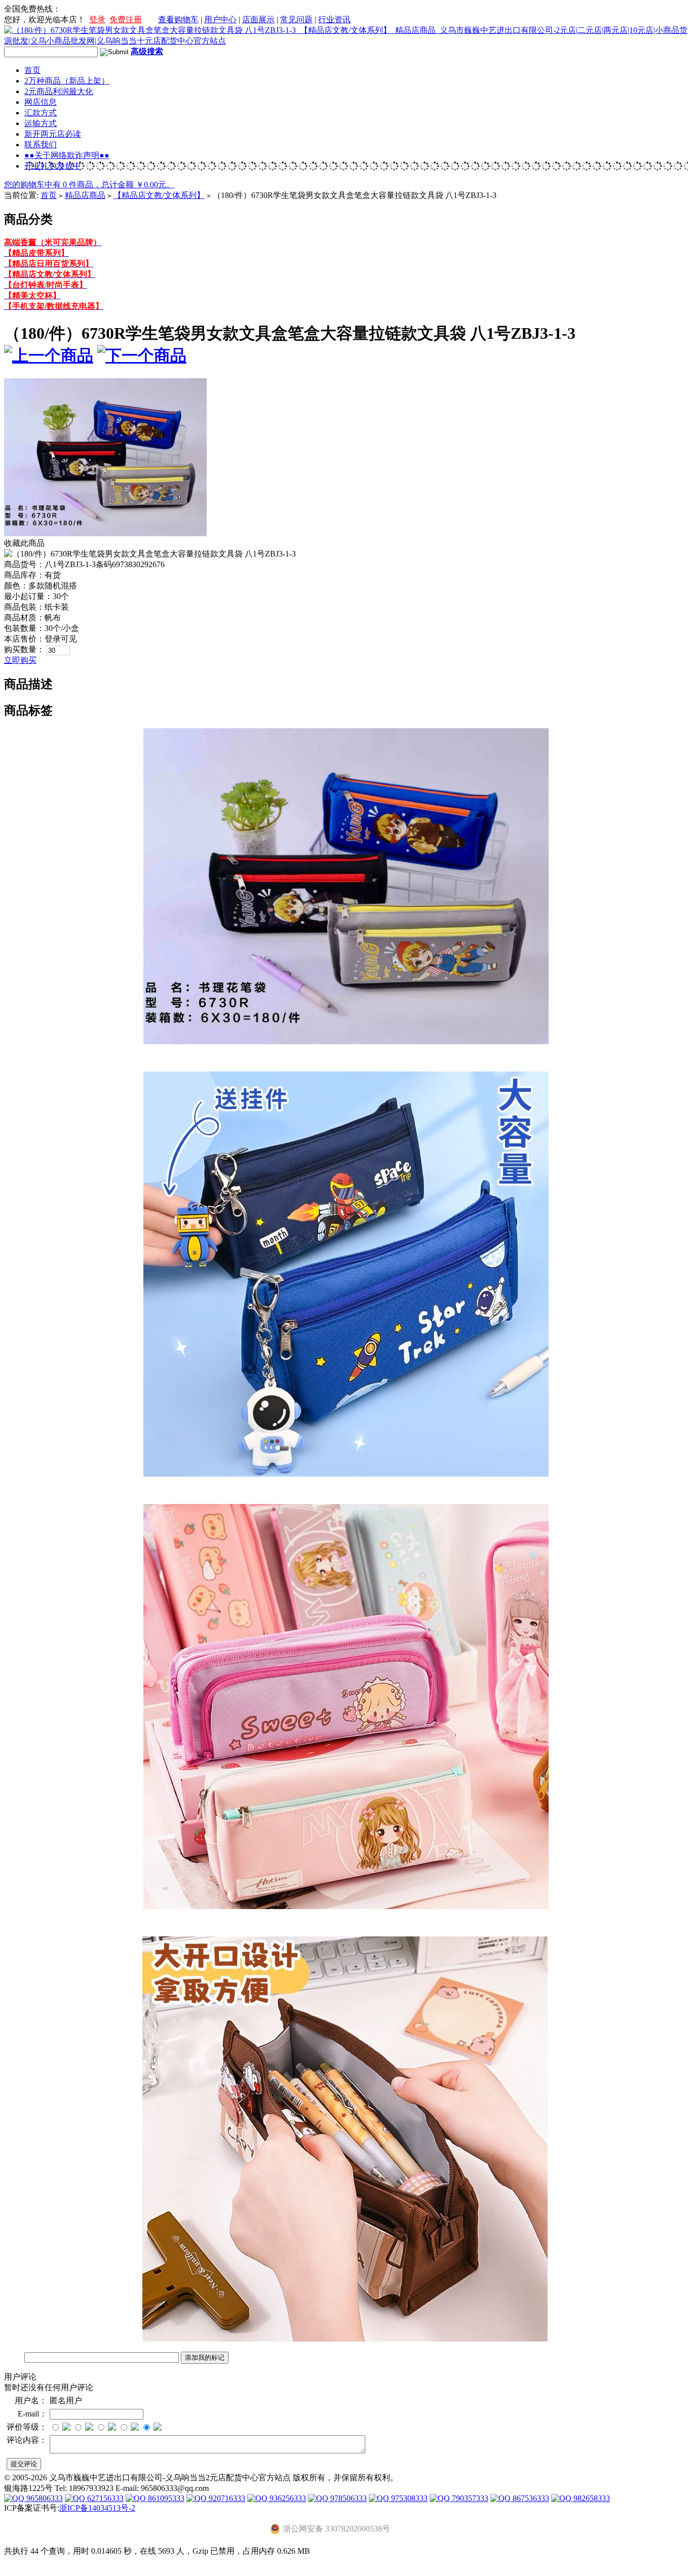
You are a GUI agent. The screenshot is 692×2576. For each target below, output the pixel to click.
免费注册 (126, 19)
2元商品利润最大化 (59, 91)
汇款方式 (41, 113)
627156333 (104, 2498)
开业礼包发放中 (53, 166)
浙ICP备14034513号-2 (97, 2508)
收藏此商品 (24, 543)
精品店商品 (85, 195)
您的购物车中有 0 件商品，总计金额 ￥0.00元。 (89, 185)
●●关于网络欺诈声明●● (67, 155)
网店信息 (41, 102)
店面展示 (258, 19)
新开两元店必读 (53, 134)
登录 (97, 19)
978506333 (348, 2498)
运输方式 (41, 123)
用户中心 (220, 19)
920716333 (226, 2498)
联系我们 (41, 145)
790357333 (469, 2498)
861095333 (165, 2498)
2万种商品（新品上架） (67, 81)
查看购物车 (178, 19)
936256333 (287, 2498)
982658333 (591, 2498)
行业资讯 (334, 19)
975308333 (408, 2498)
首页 (32, 70)
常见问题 (296, 19)
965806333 (44, 2498)
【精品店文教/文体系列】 (159, 195)
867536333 (530, 2498)
